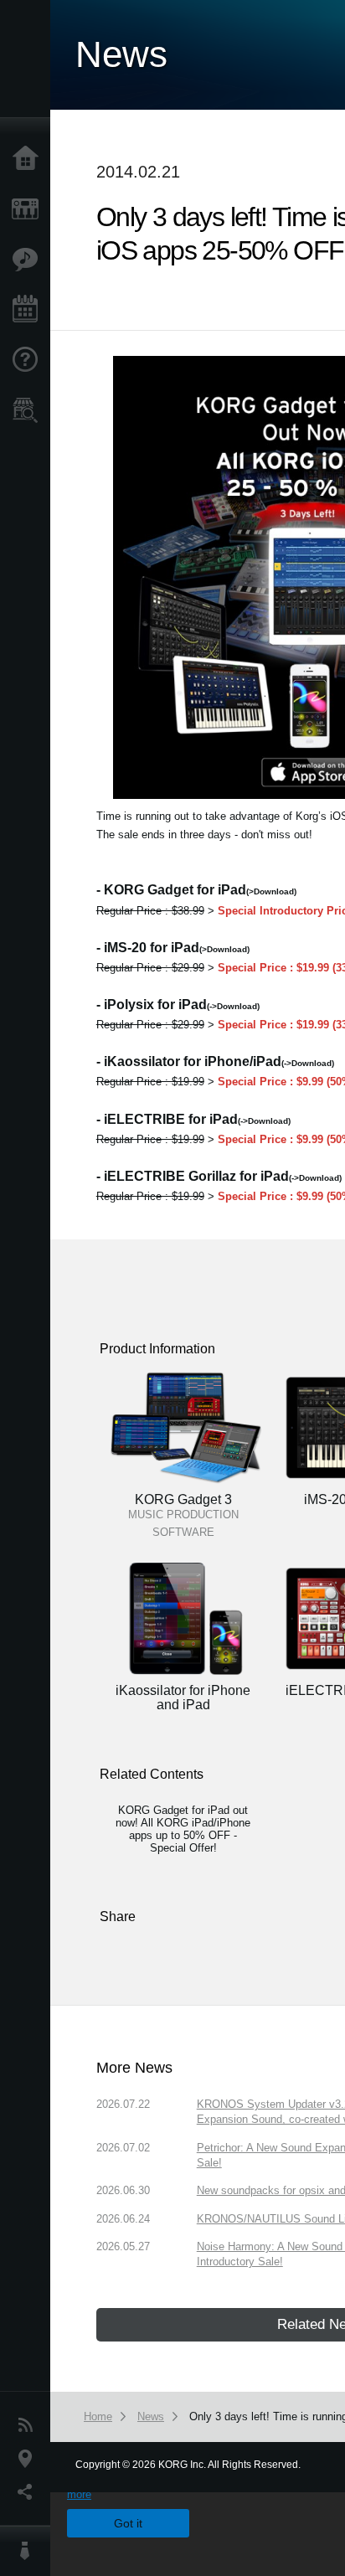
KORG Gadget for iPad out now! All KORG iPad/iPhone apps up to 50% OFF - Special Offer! (183, 1829)
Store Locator (29, 410)
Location (29, 2459)
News (29, 2425)
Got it (128, 2523)
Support (29, 360)
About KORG (29, 2551)
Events (29, 310)
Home (29, 159)
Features (29, 260)
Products (29, 209)
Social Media (29, 2492)
